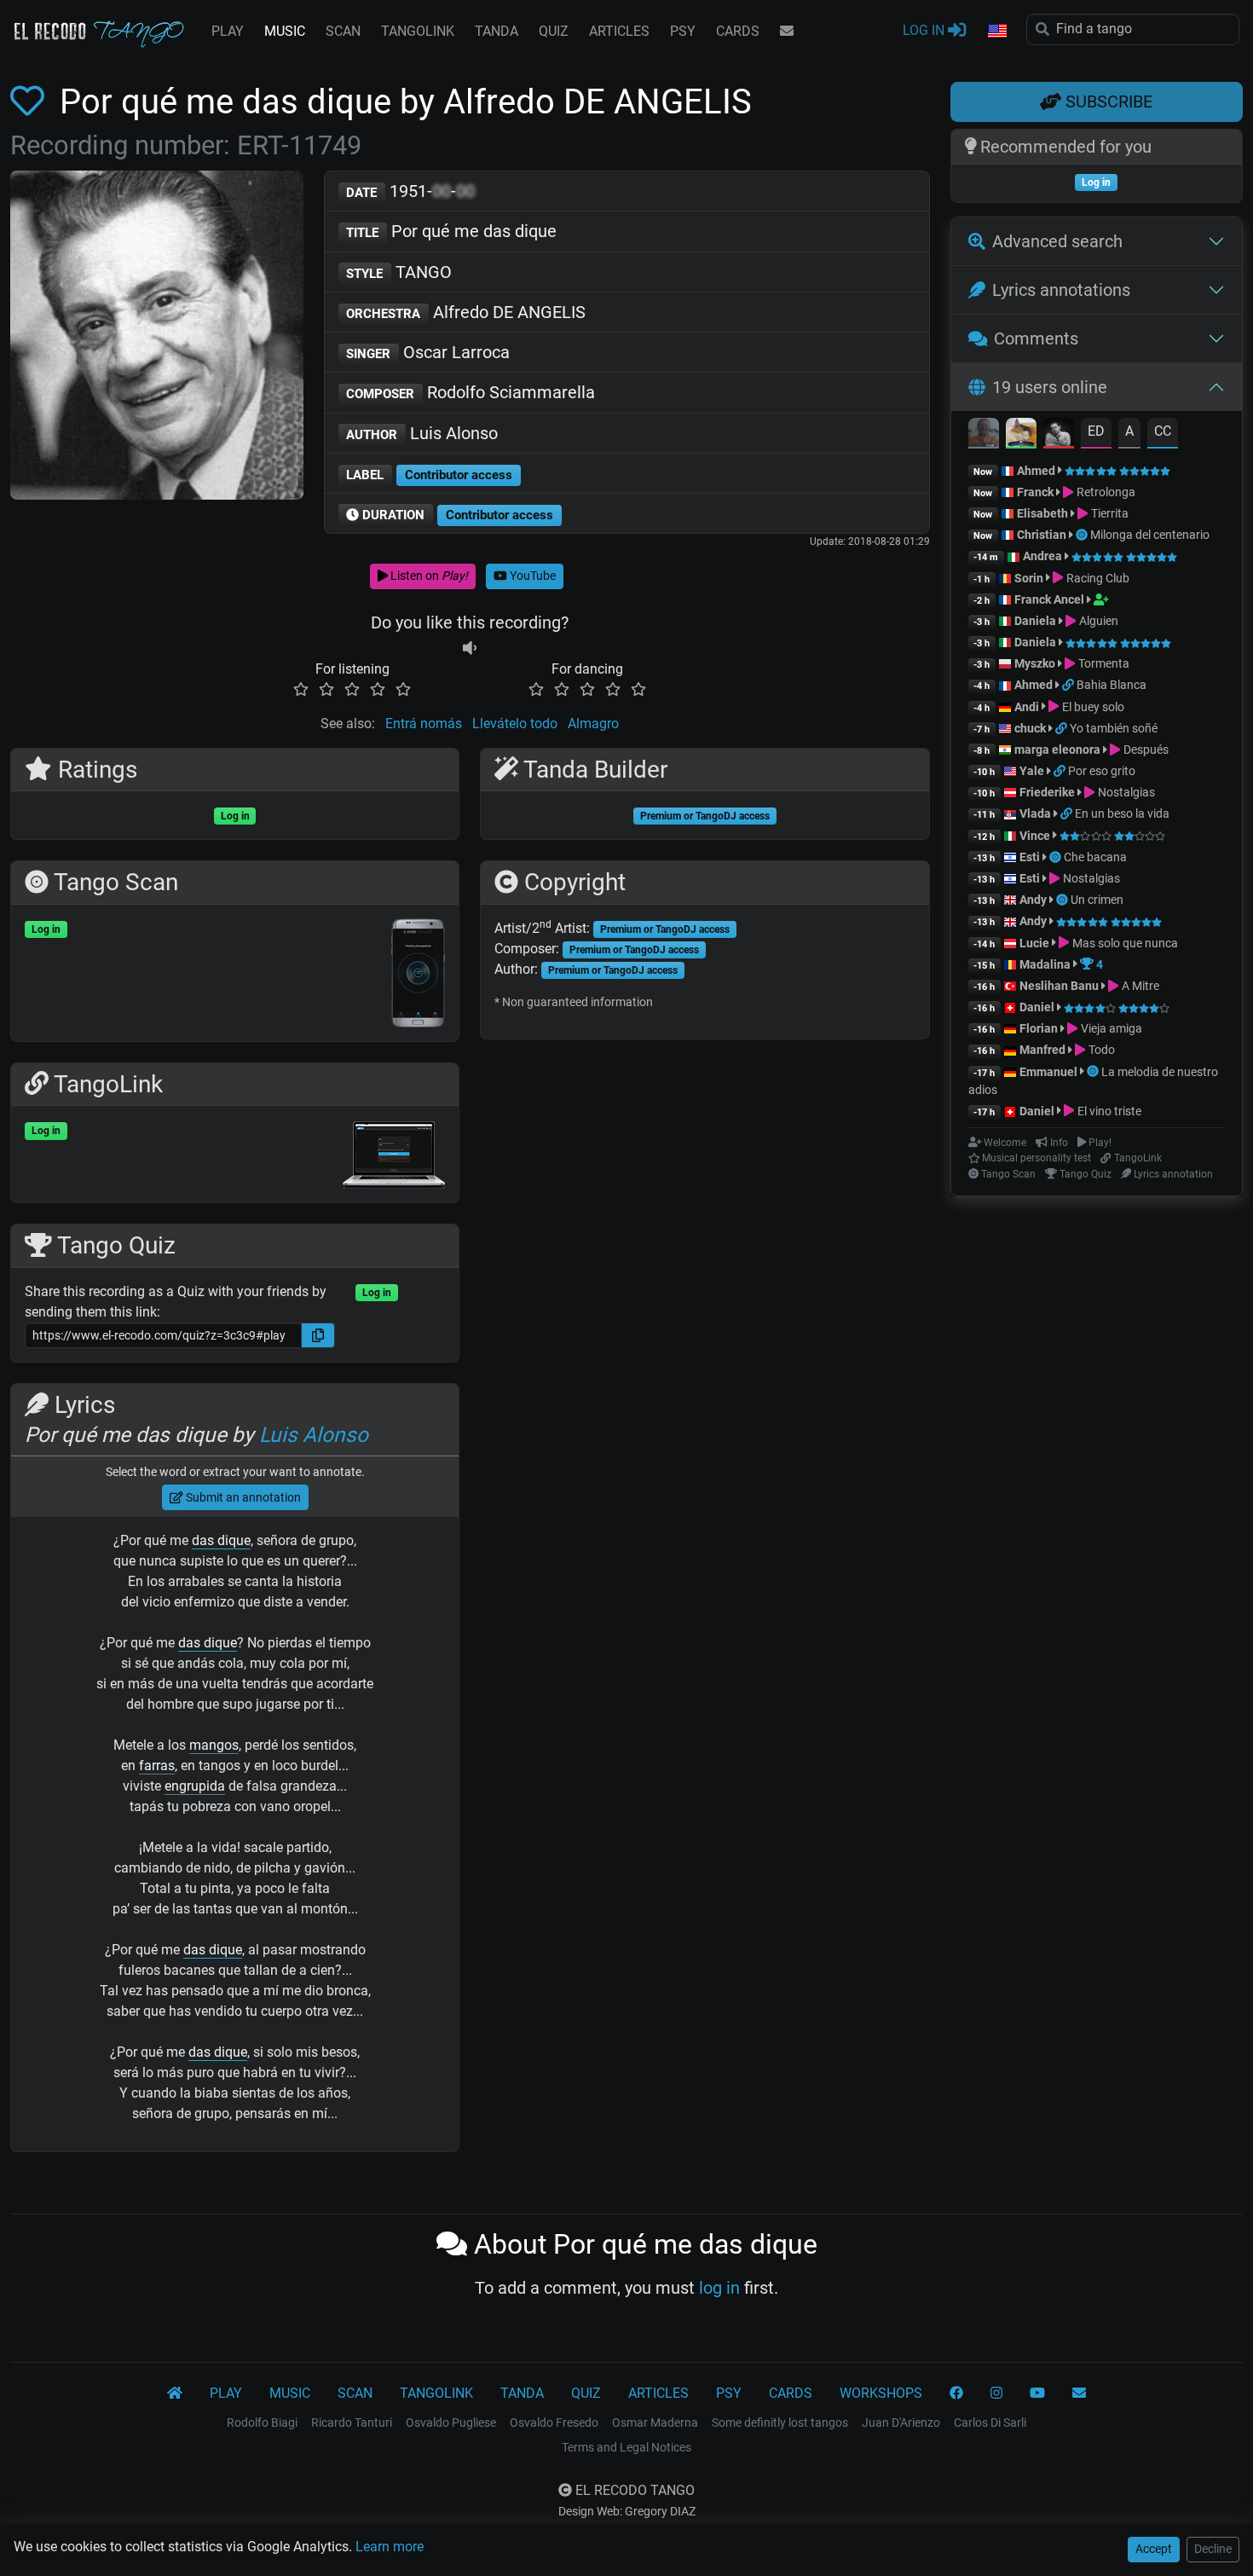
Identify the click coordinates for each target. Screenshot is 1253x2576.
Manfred (1042, 1050)
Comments (1036, 339)
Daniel (1038, 1007)
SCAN (343, 31)
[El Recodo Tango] (175, 2394)
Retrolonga (1104, 492)
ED (1096, 431)
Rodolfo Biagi (262, 2423)
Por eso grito (1102, 771)
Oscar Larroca (428, 352)
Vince (1035, 836)
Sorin (1029, 578)
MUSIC (285, 31)
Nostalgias (1125, 792)
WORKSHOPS (881, 2393)
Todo (1100, 1050)
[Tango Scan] (1083, 535)
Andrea (1042, 556)
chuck (1030, 728)
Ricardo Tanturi (352, 2423)
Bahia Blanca (1112, 685)
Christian (1042, 535)
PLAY (228, 31)
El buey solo (1091, 707)
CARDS (738, 31)
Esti (1030, 857)
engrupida (195, 1786)
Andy (1033, 900)
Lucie (1034, 943)
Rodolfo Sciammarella (471, 392)
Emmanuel (1048, 1072)
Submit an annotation (242, 1497)
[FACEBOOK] (956, 2394)
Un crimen (1097, 900)
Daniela (1036, 621)
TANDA (497, 31)
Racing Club (1096, 578)
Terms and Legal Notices (626, 2447)
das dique (221, 1540)
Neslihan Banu (1059, 986)
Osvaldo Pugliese (451, 2423)
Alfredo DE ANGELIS (466, 312)
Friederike (1047, 792)
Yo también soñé (1114, 728)
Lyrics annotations (1061, 290)
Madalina (1045, 964)
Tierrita (1108, 513)
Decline (1213, 2549)
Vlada (1035, 813)
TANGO (399, 272)
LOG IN (925, 30)
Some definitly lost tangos (780, 2423)
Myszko (1035, 663)
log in (719, 2288)
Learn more (390, 2547)
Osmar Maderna (655, 2423)
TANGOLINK (418, 31)
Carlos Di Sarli (990, 2423)
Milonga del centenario (1150, 535)
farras (157, 1766)
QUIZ (554, 31)
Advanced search (1057, 241)
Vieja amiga (1110, 1028)
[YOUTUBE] (1037, 2394)
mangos (214, 1745)
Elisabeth (1042, 513)
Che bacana (1095, 857)
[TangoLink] (1069, 685)
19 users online (1050, 387)
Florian (1039, 1028)
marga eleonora (1057, 750)
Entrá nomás (424, 724)
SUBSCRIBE (1107, 101)
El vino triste (1108, 1111)
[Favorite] (31, 102)
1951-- (410, 191)
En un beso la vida (1122, 813)
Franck (1035, 492)
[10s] (470, 648)
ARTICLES (619, 31)
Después (1144, 750)
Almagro (593, 724)
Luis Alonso (422, 433)
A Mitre (1139, 986)
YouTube (531, 576)
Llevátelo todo (515, 724)
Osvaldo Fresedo (554, 2423)
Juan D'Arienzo (901, 2423)
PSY (683, 31)
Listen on (428, 576)
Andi (1027, 707)
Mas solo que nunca (1123, 943)
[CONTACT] (787, 32)
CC (1163, 431)
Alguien (1097, 621)
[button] (996, 32)
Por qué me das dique (451, 231)
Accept (1154, 2549)
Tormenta (1102, 663)
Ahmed (1036, 471)
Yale (1032, 771)
